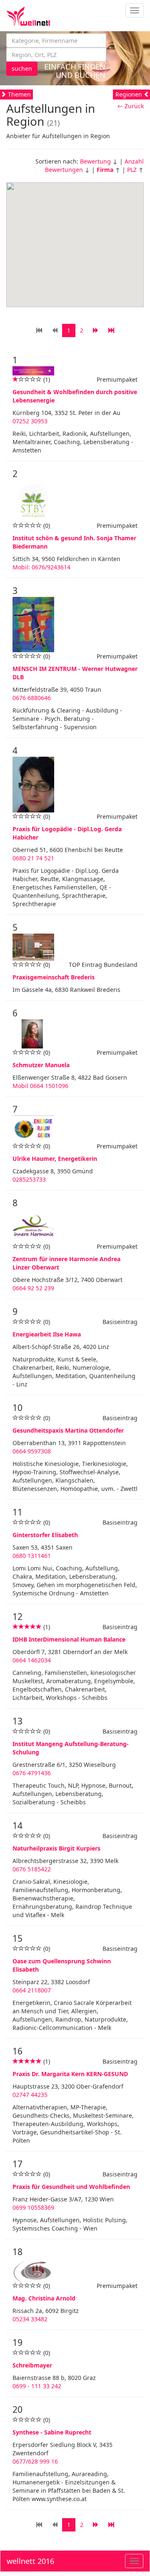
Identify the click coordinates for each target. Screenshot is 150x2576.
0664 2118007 (32, 1990)
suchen (22, 68)
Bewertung (95, 161)
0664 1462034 (32, 1660)
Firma (105, 170)
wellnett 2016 (30, 2561)
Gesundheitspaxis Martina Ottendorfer (68, 1430)
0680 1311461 (32, 1556)
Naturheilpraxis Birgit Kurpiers (56, 1848)
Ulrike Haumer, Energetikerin (55, 1159)
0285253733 (29, 1179)
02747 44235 (30, 2095)
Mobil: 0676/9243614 (41, 567)
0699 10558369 (33, 2207)
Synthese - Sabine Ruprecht (52, 2432)
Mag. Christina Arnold (44, 2298)
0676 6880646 (32, 698)
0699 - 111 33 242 (37, 2386)
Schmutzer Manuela (41, 1065)
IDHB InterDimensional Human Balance (69, 1639)
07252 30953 (30, 421)
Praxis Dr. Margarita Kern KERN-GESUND (70, 2074)
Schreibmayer (32, 2365)
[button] (106, 246)
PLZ (132, 170)
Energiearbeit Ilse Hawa (47, 1334)
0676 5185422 (32, 1869)
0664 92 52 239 (33, 1288)
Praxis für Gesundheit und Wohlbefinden (71, 2187)
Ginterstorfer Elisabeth (45, 1535)
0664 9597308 (32, 1451)
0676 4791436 (32, 1773)
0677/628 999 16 (35, 2461)
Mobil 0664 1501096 (40, 1086)
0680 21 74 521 (33, 858)
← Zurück (131, 106)
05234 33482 (30, 2319)
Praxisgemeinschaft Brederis (54, 977)
